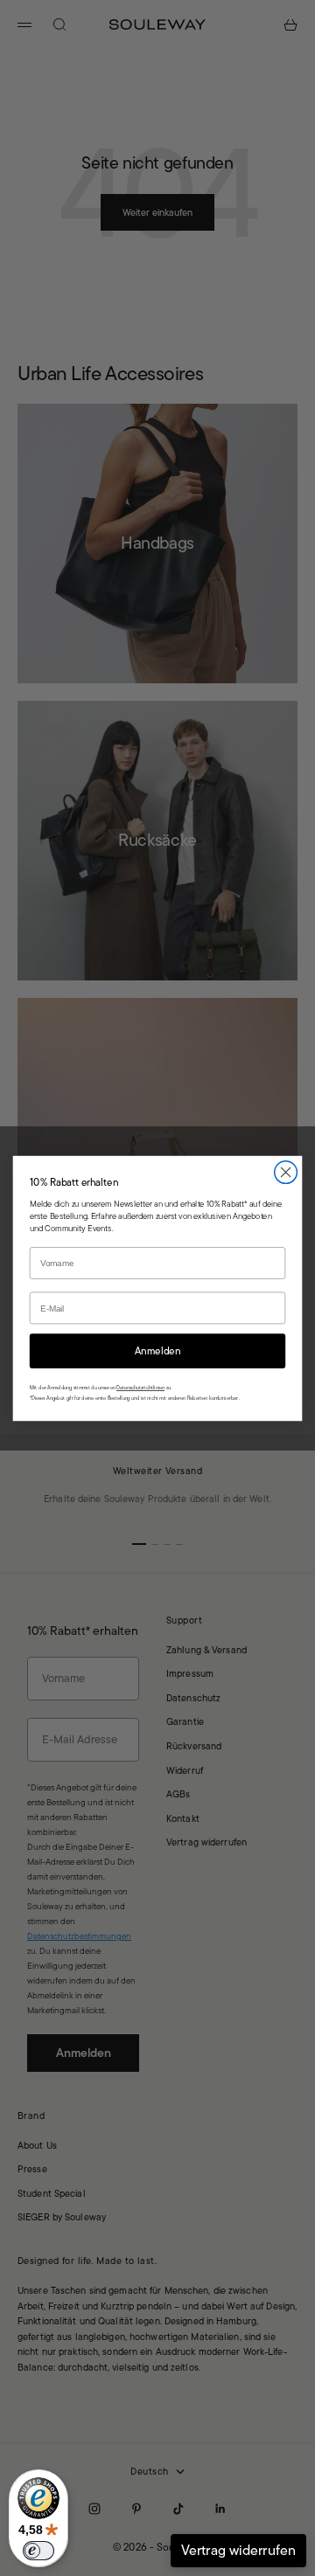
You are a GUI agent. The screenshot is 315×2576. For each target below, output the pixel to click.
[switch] (38, 2551)
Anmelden (158, 1350)
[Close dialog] (286, 1172)
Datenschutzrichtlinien (140, 1388)
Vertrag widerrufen (238, 2550)
